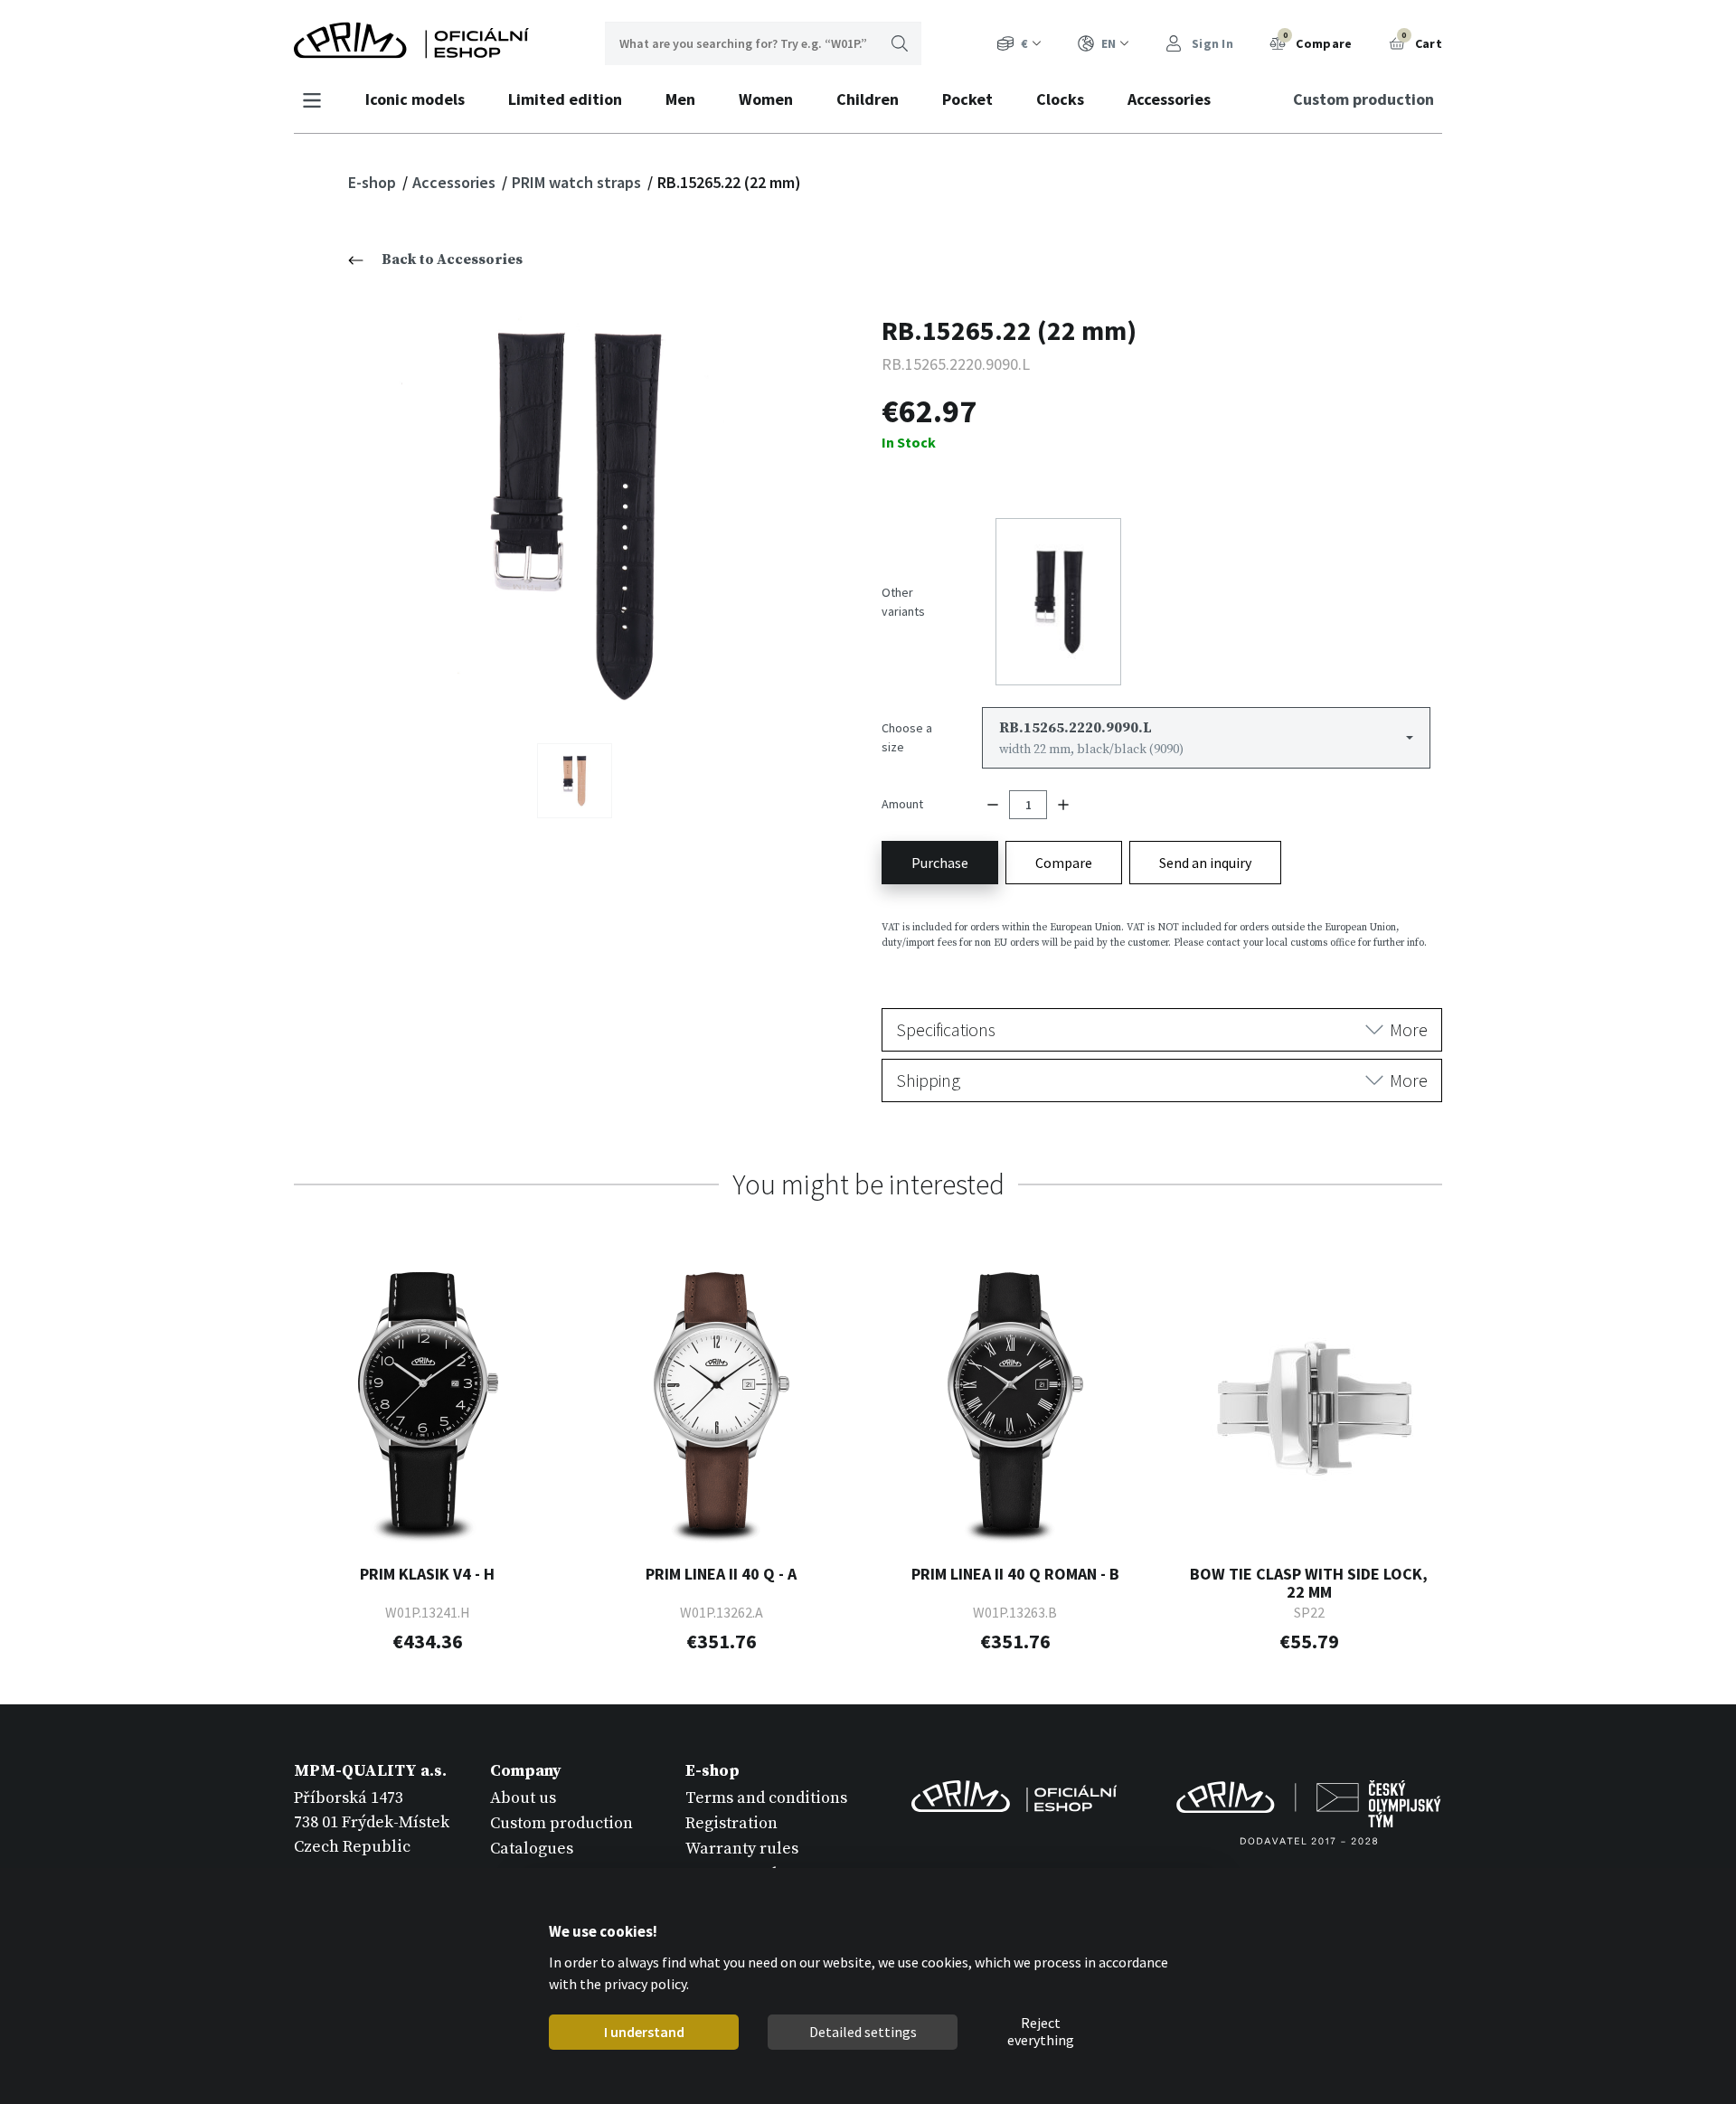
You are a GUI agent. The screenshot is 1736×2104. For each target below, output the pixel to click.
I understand (643, 2032)
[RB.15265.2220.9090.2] (575, 781)
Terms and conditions (766, 1798)
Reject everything (1041, 2033)
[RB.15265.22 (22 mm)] (575, 515)
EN (1109, 43)
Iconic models (415, 99)
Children (868, 99)
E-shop (374, 182)
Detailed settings (862, 2032)
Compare (1318, 41)
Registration (731, 1823)
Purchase (940, 863)
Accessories (1169, 99)
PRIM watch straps (578, 182)
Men (680, 99)
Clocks (1060, 99)
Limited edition (565, 99)
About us (523, 1798)
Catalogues (532, 1849)
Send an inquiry (1205, 863)
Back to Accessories (452, 259)
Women (766, 99)
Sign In (1211, 43)
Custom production (1363, 99)
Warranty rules (742, 1849)
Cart (1422, 41)
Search (900, 43)
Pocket (967, 99)
